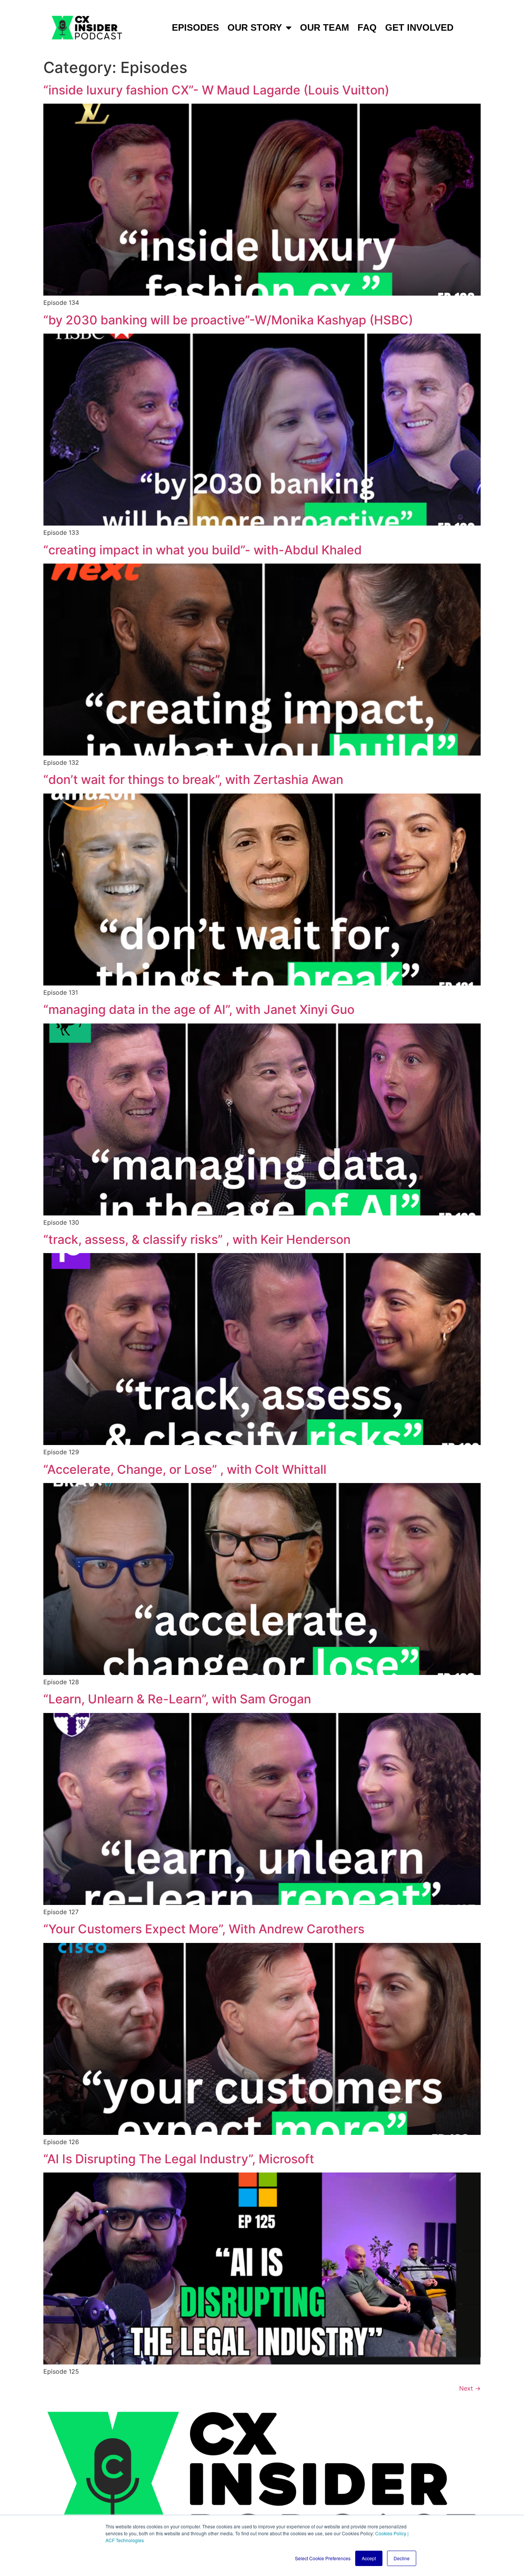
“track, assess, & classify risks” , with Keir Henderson (197, 1239)
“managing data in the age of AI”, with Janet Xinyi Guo (199, 1009)
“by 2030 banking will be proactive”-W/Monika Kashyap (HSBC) (228, 320)
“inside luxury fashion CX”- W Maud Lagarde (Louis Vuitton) (216, 90)
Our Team (325, 27)
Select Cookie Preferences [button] (323, 2558)
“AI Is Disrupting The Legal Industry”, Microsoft (179, 2159)
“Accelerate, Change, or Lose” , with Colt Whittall (185, 1469)
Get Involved (419, 27)
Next (470, 2388)
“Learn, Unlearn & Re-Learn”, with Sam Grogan (177, 1699)
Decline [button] (402, 2558)
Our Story (255, 27)
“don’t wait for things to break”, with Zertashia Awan (193, 780)
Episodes (195, 27)
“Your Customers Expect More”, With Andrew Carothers (204, 1929)
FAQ (367, 27)
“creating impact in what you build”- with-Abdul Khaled (203, 550)
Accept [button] (369, 2558)
